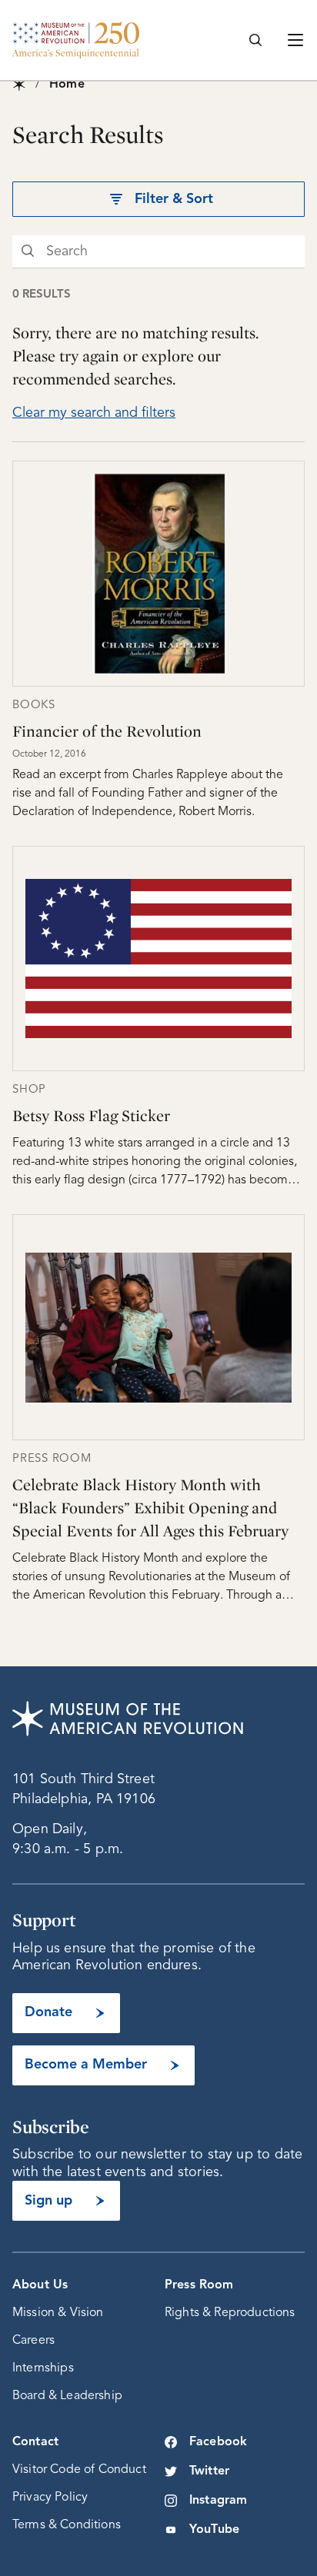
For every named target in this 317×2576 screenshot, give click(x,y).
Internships (43, 2368)
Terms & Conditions (67, 2525)
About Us (40, 2285)
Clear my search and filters (94, 413)
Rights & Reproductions (230, 2313)
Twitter (209, 2471)
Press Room (199, 2285)
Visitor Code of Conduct (79, 2470)
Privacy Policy (50, 2498)
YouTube (214, 2530)
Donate (48, 2012)
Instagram (218, 2501)
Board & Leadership (67, 2396)
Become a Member (86, 2065)
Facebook (218, 2442)
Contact (35, 2442)
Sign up (48, 2201)
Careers (33, 2341)
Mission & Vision (58, 2313)
